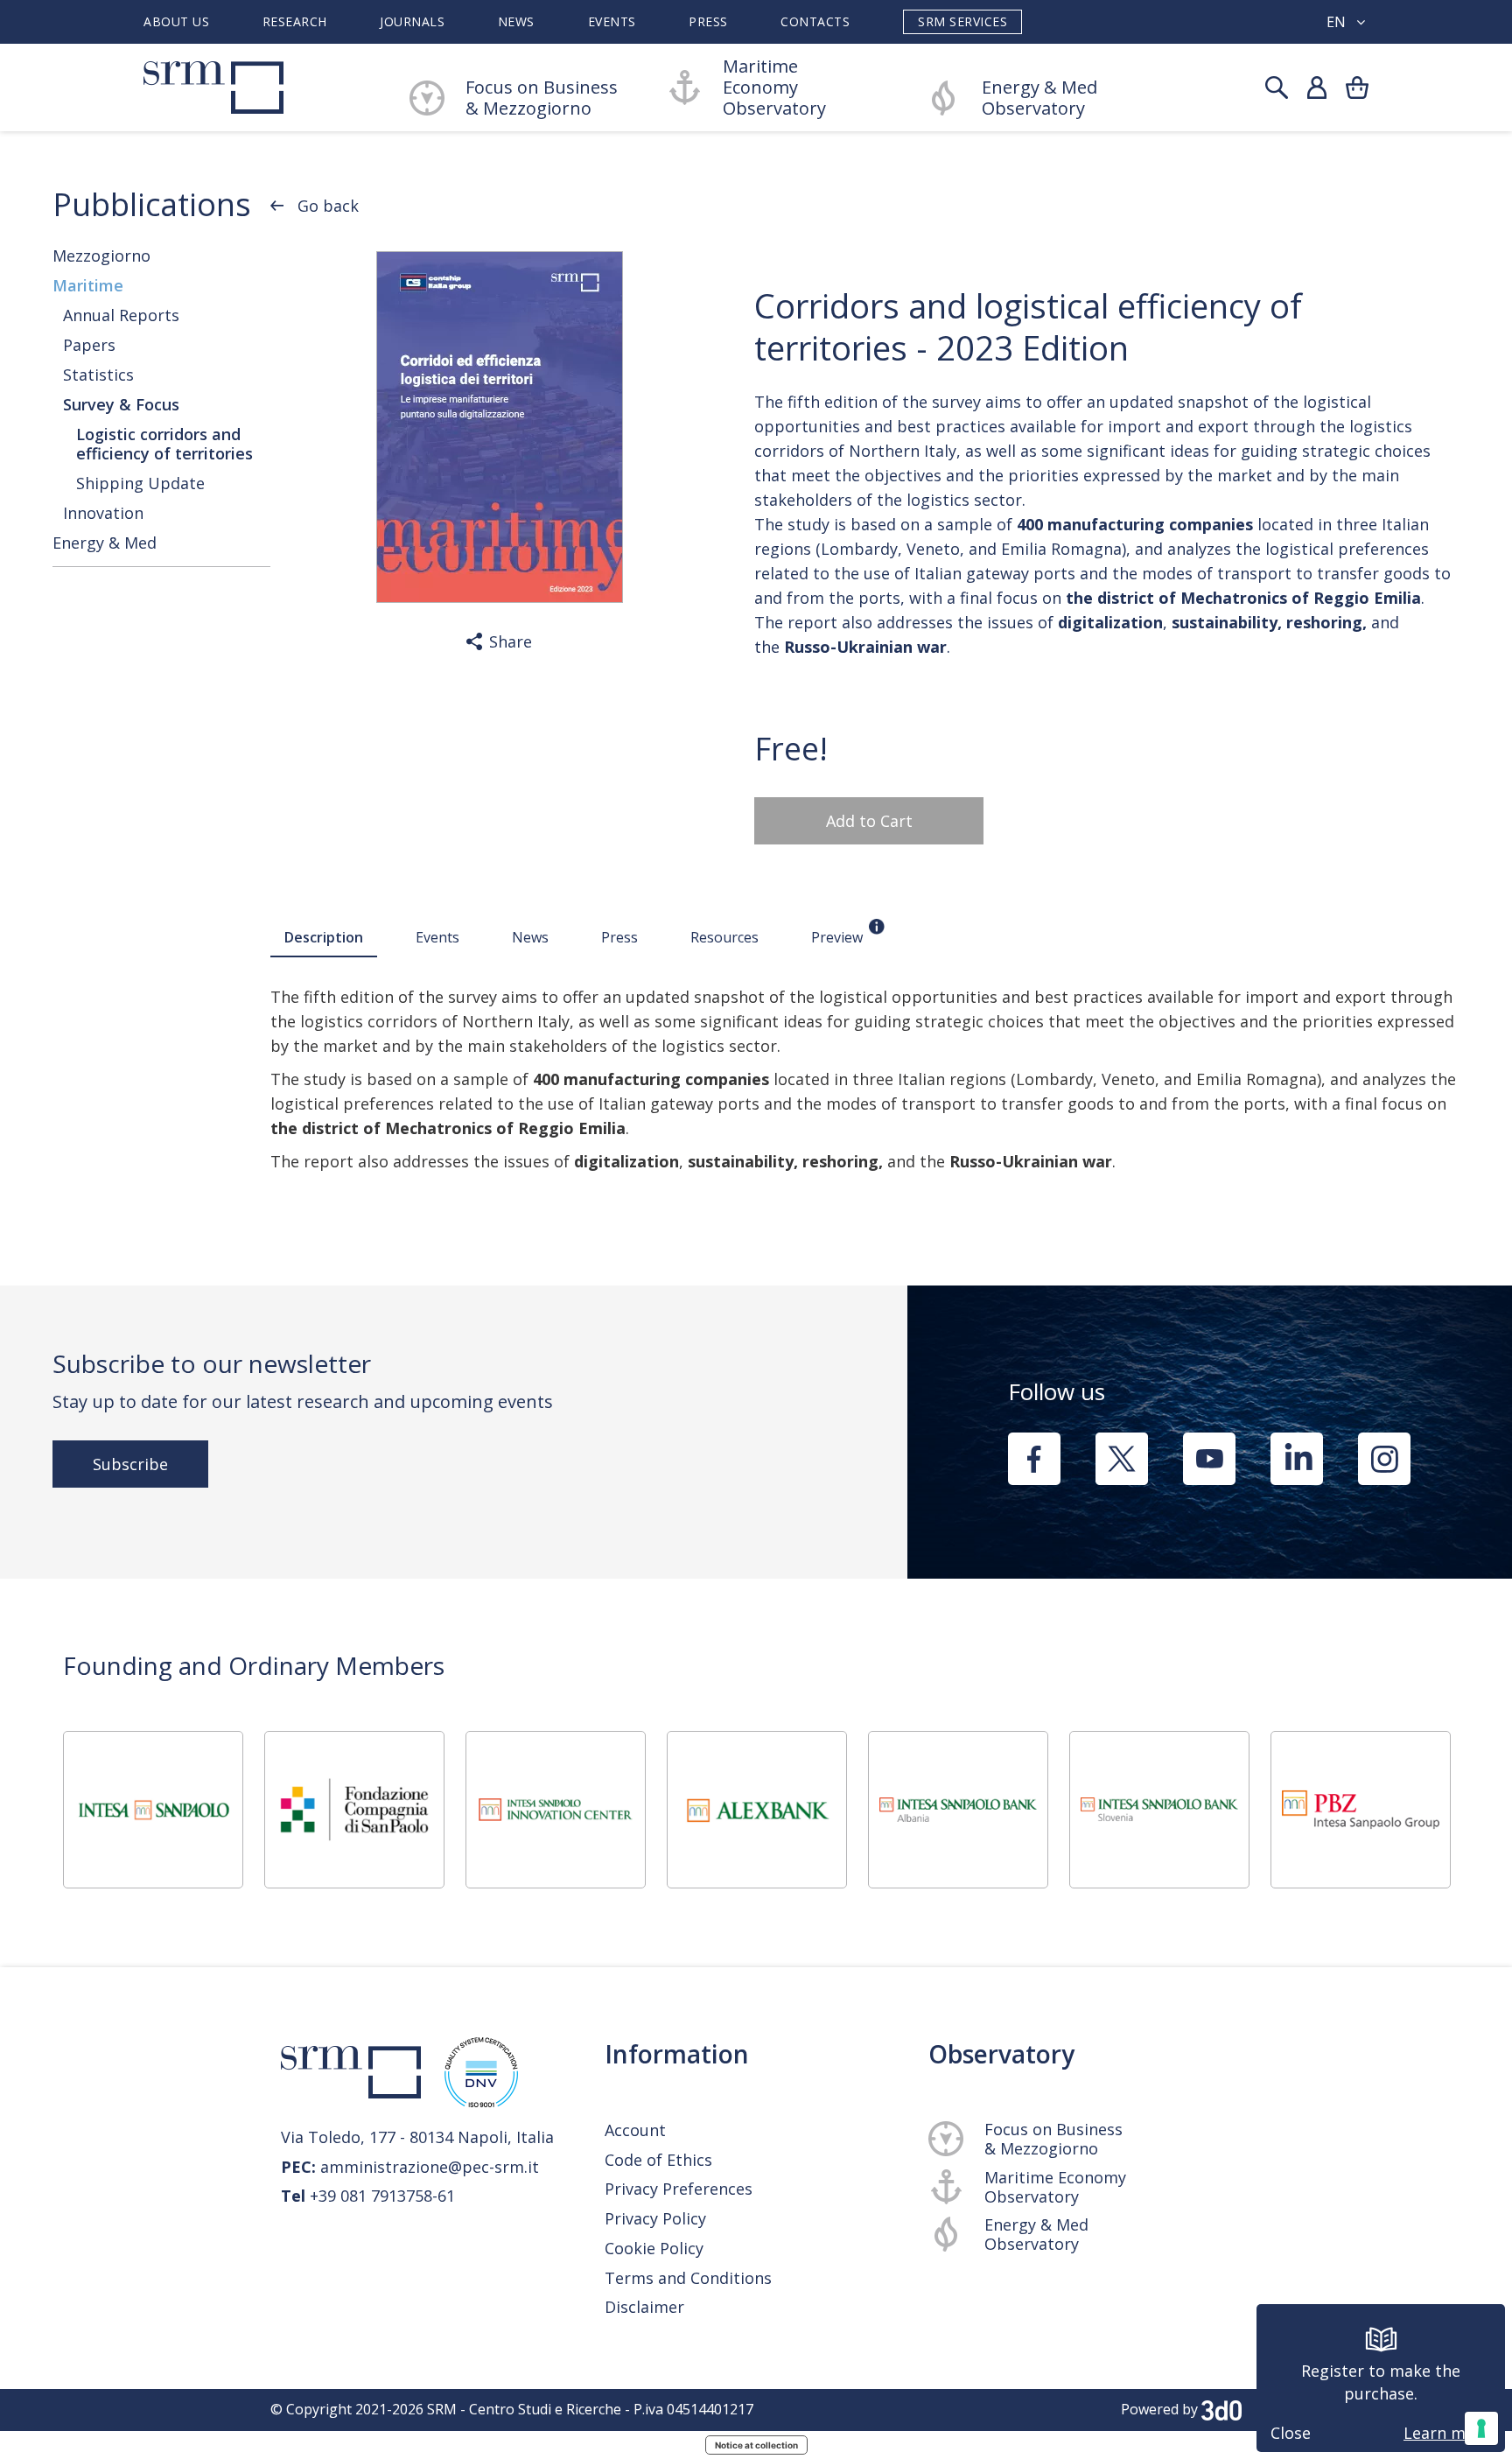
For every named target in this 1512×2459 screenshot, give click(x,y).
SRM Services (962, 21)
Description (324, 937)
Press (708, 22)
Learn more (1447, 2433)
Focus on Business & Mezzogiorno (1053, 2139)
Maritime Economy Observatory (774, 88)
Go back (328, 206)
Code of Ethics (658, 2160)
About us (176, 22)
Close (1291, 2433)
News (516, 22)
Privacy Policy (655, 2219)
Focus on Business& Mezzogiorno (542, 98)
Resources (724, 937)
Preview (837, 937)
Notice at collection (756, 2445)
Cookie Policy (654, 2249)
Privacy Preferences (679, 2189)
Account (635, 2130)
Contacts (815, 22)
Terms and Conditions (688, 2278)
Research (295, 22)
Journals (412, 22)
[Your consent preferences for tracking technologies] (1481, 2428)
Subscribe (130, 1464)
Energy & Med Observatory (1039, 98)
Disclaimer (644, 2307)
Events (612, 22)
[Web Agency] (1221, 2409)
